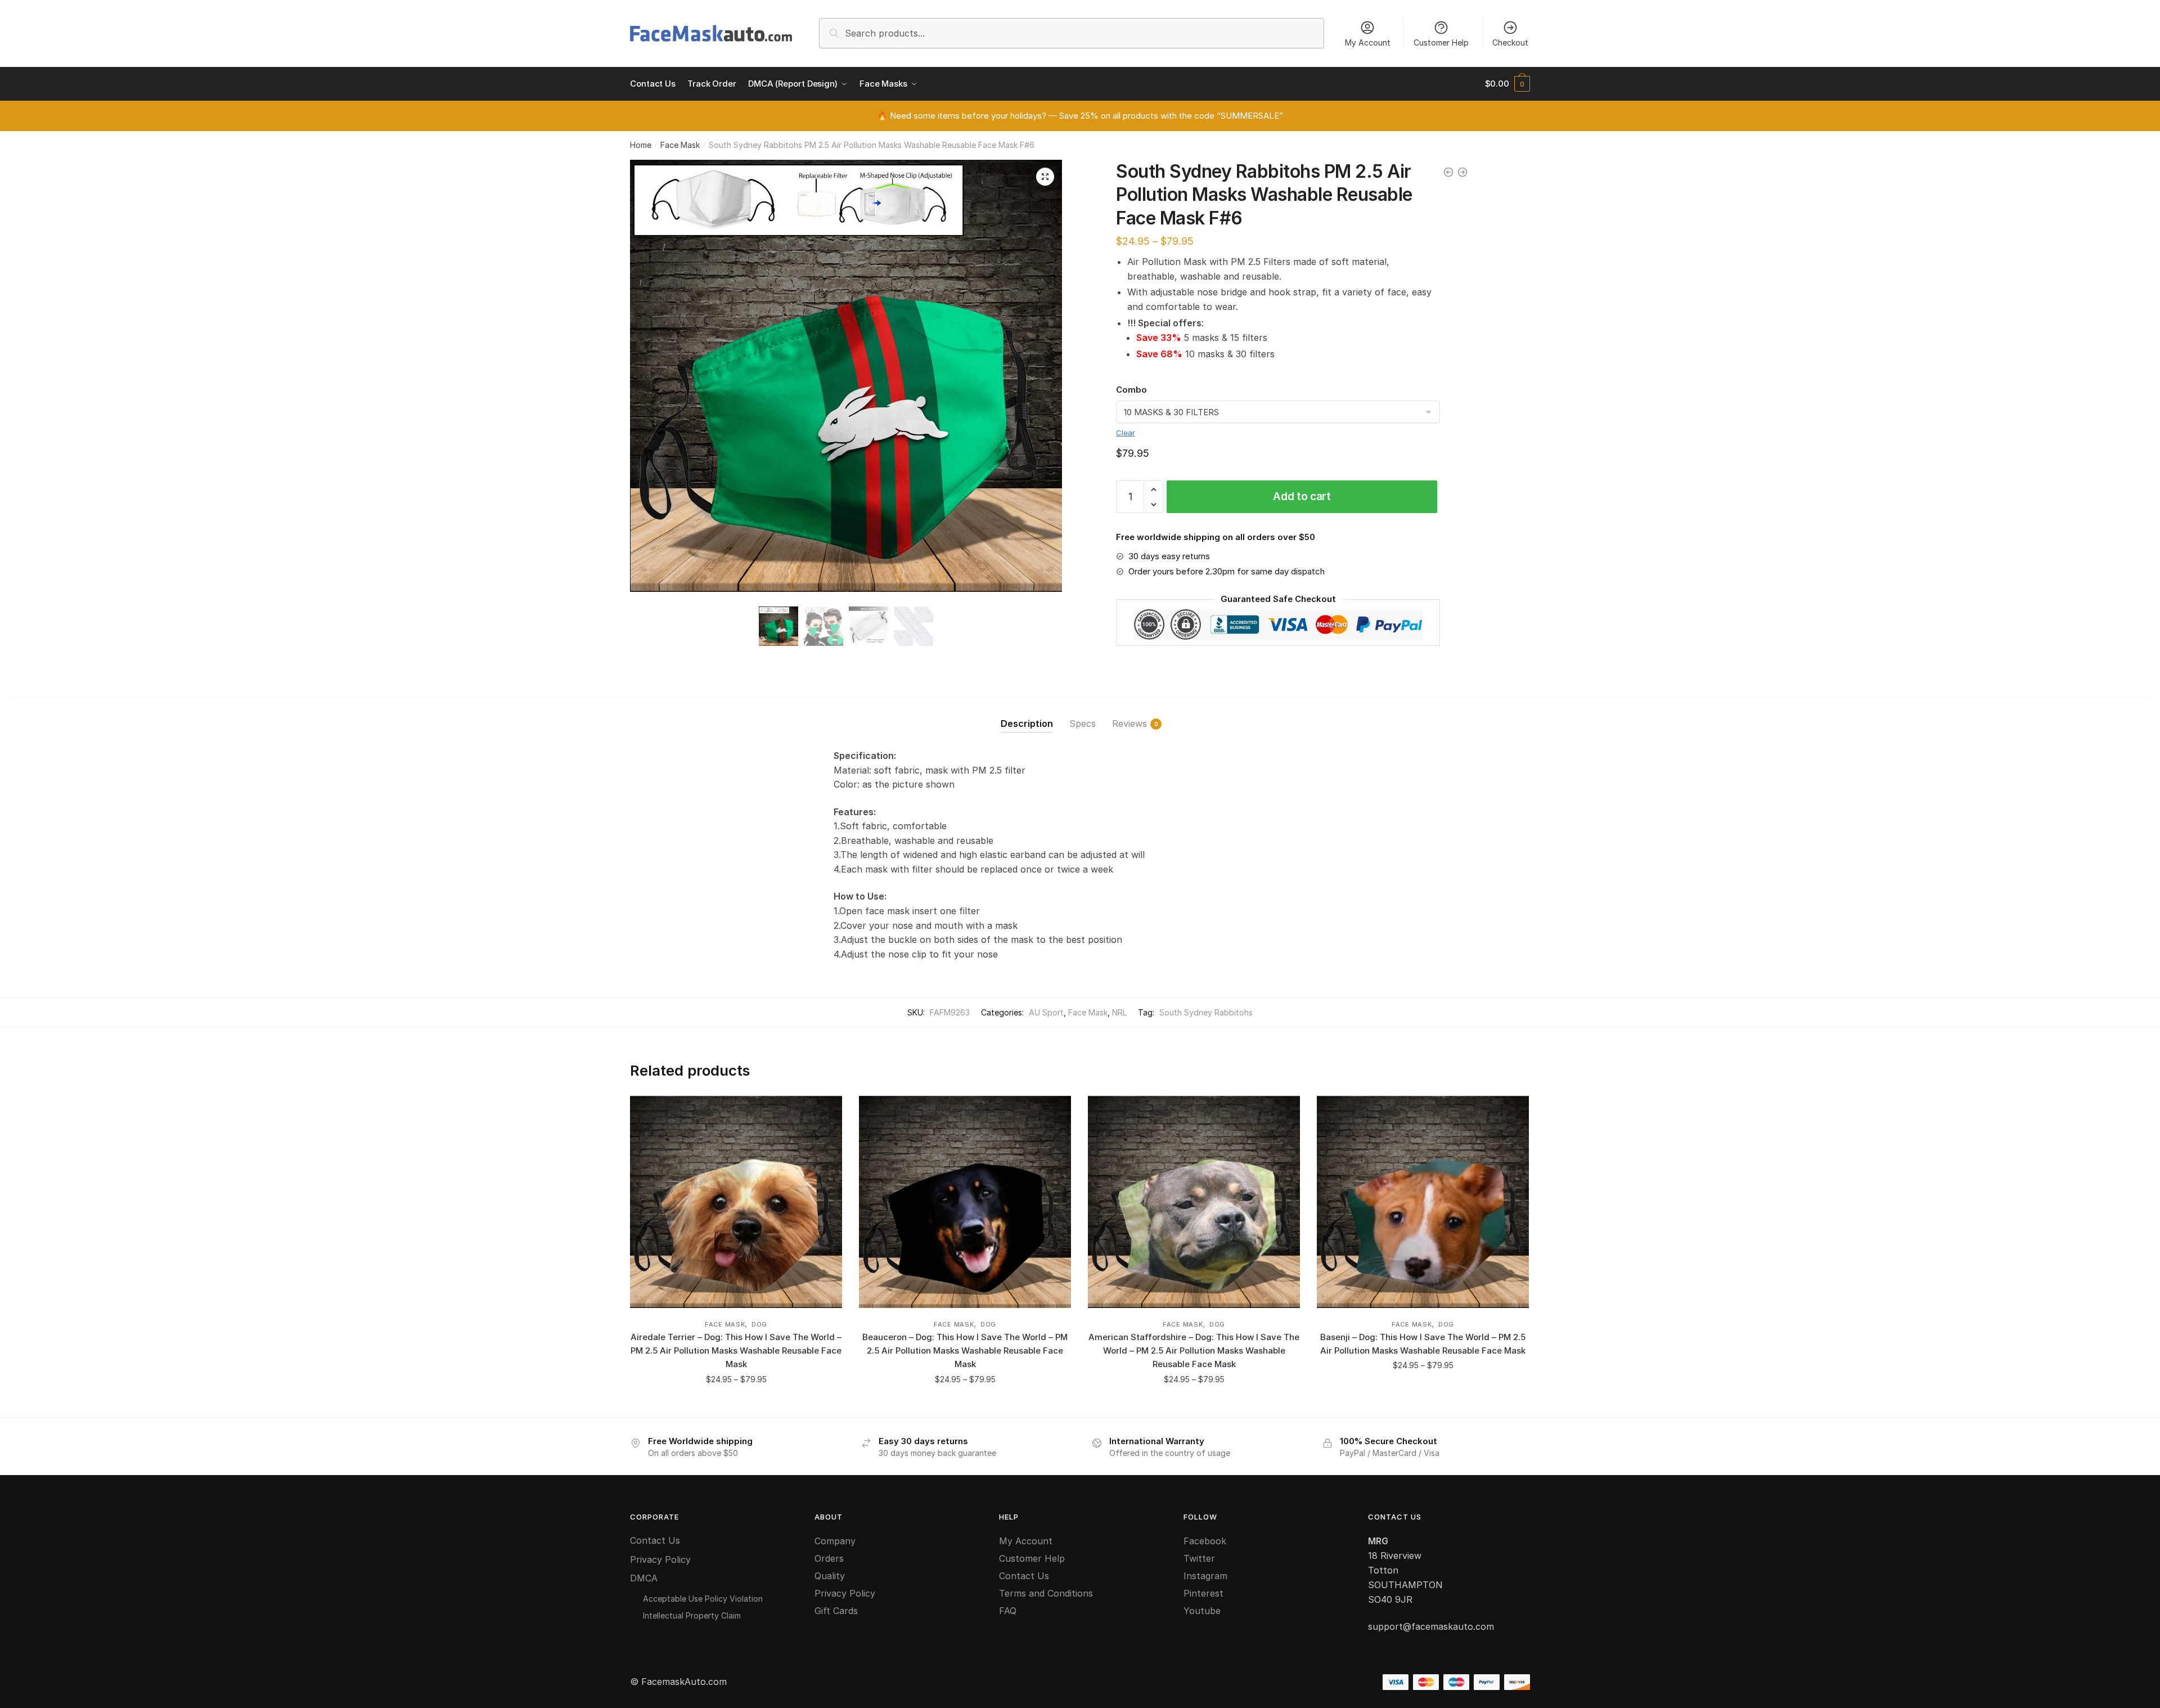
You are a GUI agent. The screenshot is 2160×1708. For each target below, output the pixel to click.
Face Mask (680, 145)
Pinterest (1203, 1593)
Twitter (1199, 1558)
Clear (1126, 433)
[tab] (1027, 715)
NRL (1119, 1012)
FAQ (1008, 1611)
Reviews (1129, 723)
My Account (1368, 42)
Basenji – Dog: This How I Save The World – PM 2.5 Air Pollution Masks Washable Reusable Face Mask (1423, 1344)
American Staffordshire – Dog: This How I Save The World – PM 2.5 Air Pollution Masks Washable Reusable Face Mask (1194, 1351)
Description (1027, 723)
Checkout (1510, 42)
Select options (736, 1404)
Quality (830, 1576)
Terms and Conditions (1046, 1593)
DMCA (644, 1578)
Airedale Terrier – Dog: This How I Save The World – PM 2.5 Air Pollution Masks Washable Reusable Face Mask (736, 1351)
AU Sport (1046, 1012)
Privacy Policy (660, 1559)
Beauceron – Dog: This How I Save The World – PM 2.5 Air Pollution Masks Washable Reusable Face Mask (965, 1351)
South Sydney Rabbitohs (1206, 1012)
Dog (759, 1324)
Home (641, 145)
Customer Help (1441, 42)
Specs (1083, 723)
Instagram (1205, 1576)
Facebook (1205, 1541)
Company (835, 1541)
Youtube (1202, 1611)
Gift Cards (836, 1611)
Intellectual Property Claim (692, 1615)
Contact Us (655, 1540)
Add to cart (1302, 496)
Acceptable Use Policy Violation (703, 1599)
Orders (829, 1558)
